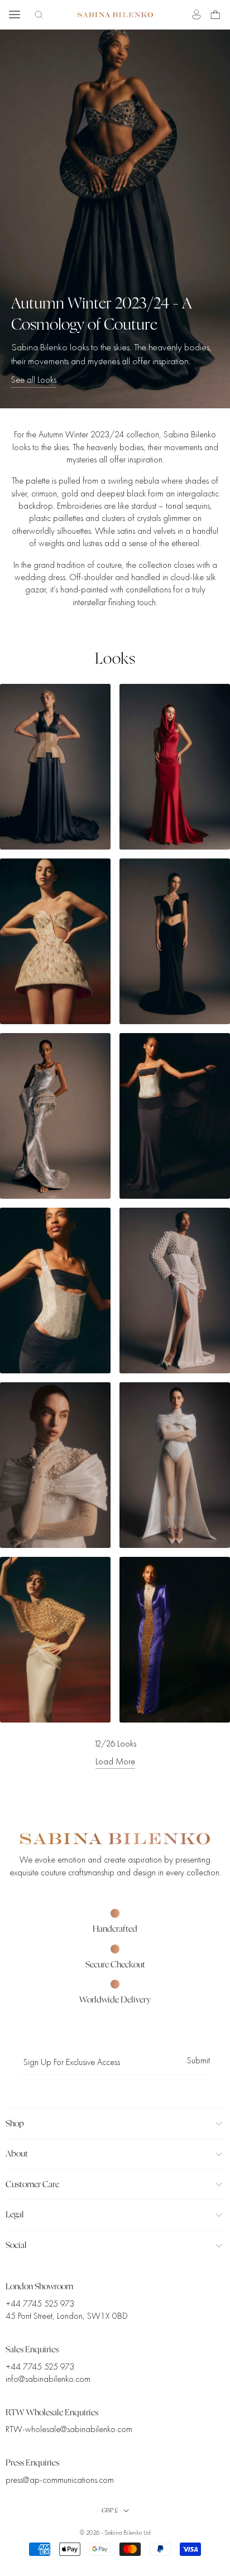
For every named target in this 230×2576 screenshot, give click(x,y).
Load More (115, 1762)
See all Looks (34, 380)
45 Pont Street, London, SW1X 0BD (67, 2316)
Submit (198, 2061)
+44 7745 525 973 (40, 2304)
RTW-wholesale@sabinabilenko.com (69, 2429)
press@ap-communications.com (60, 2480)
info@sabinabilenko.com (48, 2379)
